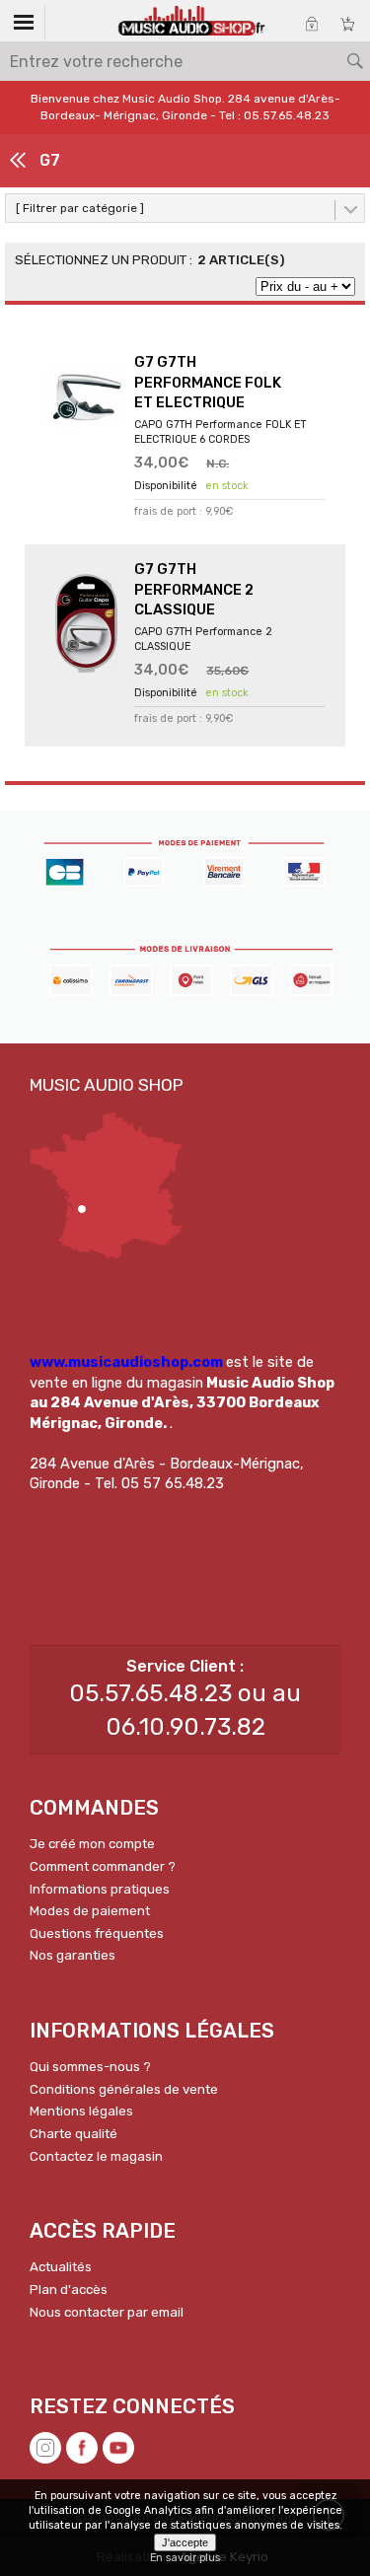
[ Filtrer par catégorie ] (80, 208)
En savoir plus (185, 2558)
